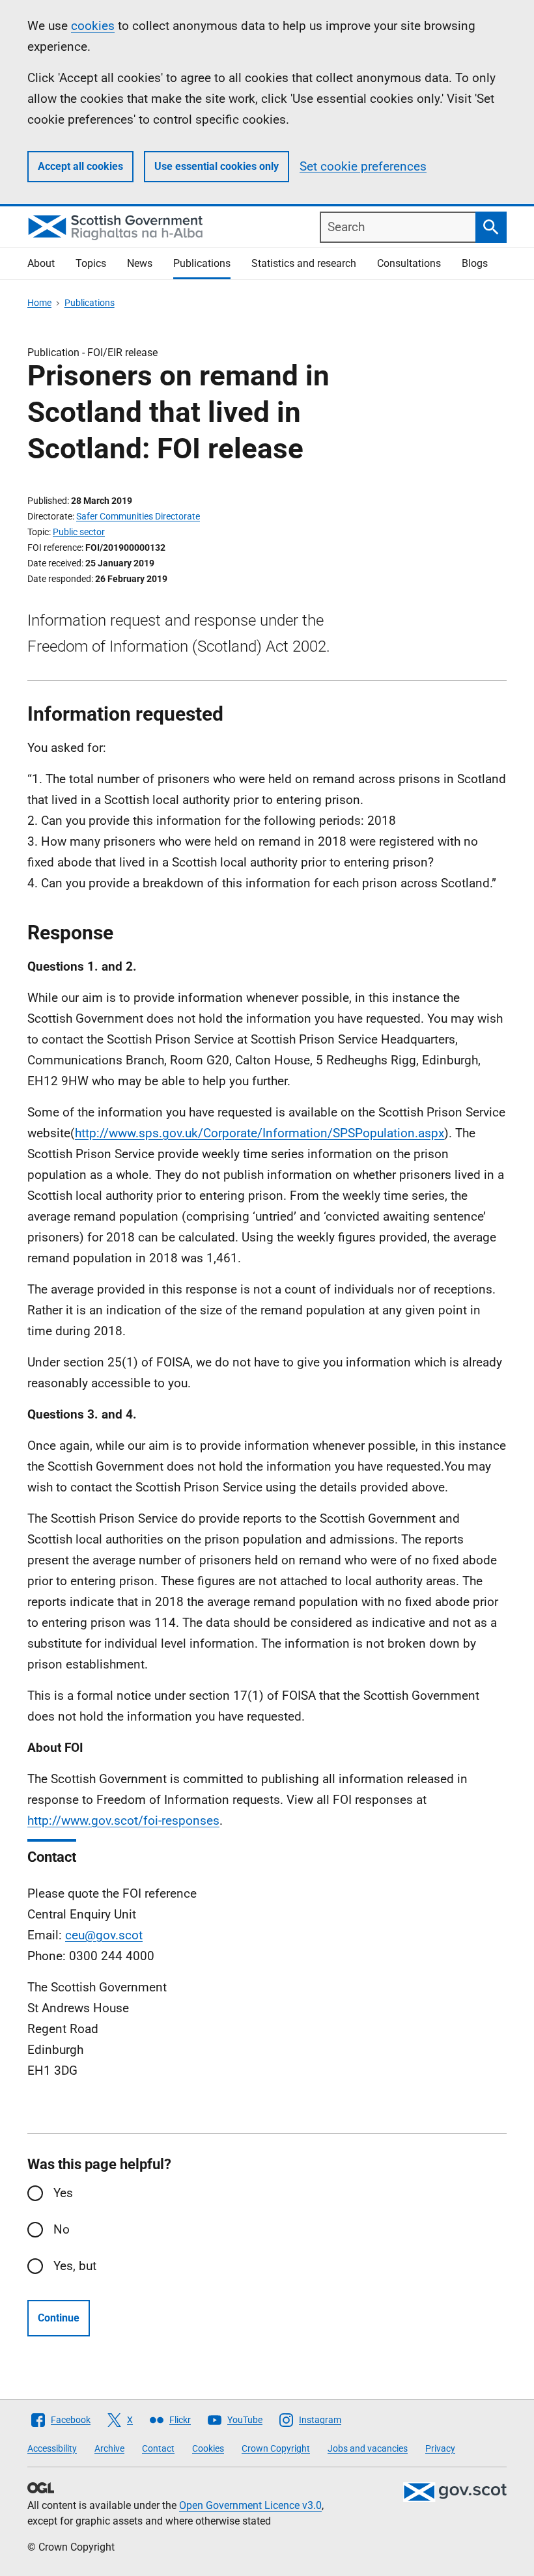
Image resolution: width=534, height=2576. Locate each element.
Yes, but (75, 2266)
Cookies (208, 2448)
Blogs (475, 263)
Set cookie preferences (363, 166)
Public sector (79, 532)
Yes (63, 2193)
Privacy (440, 2448)
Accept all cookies (80, 166)
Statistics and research (304, 263)
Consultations (409, 263)
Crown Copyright (276, 2448)
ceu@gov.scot (104, 1935)
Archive (109, 2448)
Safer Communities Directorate (138, 516)
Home (39, 303)
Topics (91, 263)
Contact (158, 2448)
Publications (202, 263)
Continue (59, 2318)
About (41, 263)
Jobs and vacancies (368, 2448)
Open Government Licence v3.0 (250, 2505)
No (62, 2229)
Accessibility (52, 2448)
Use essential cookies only (217, 166)
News (140, 263)
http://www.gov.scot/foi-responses (123, 1821)
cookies (93, 26)
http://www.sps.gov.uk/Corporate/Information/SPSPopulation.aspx (260, 1133)
